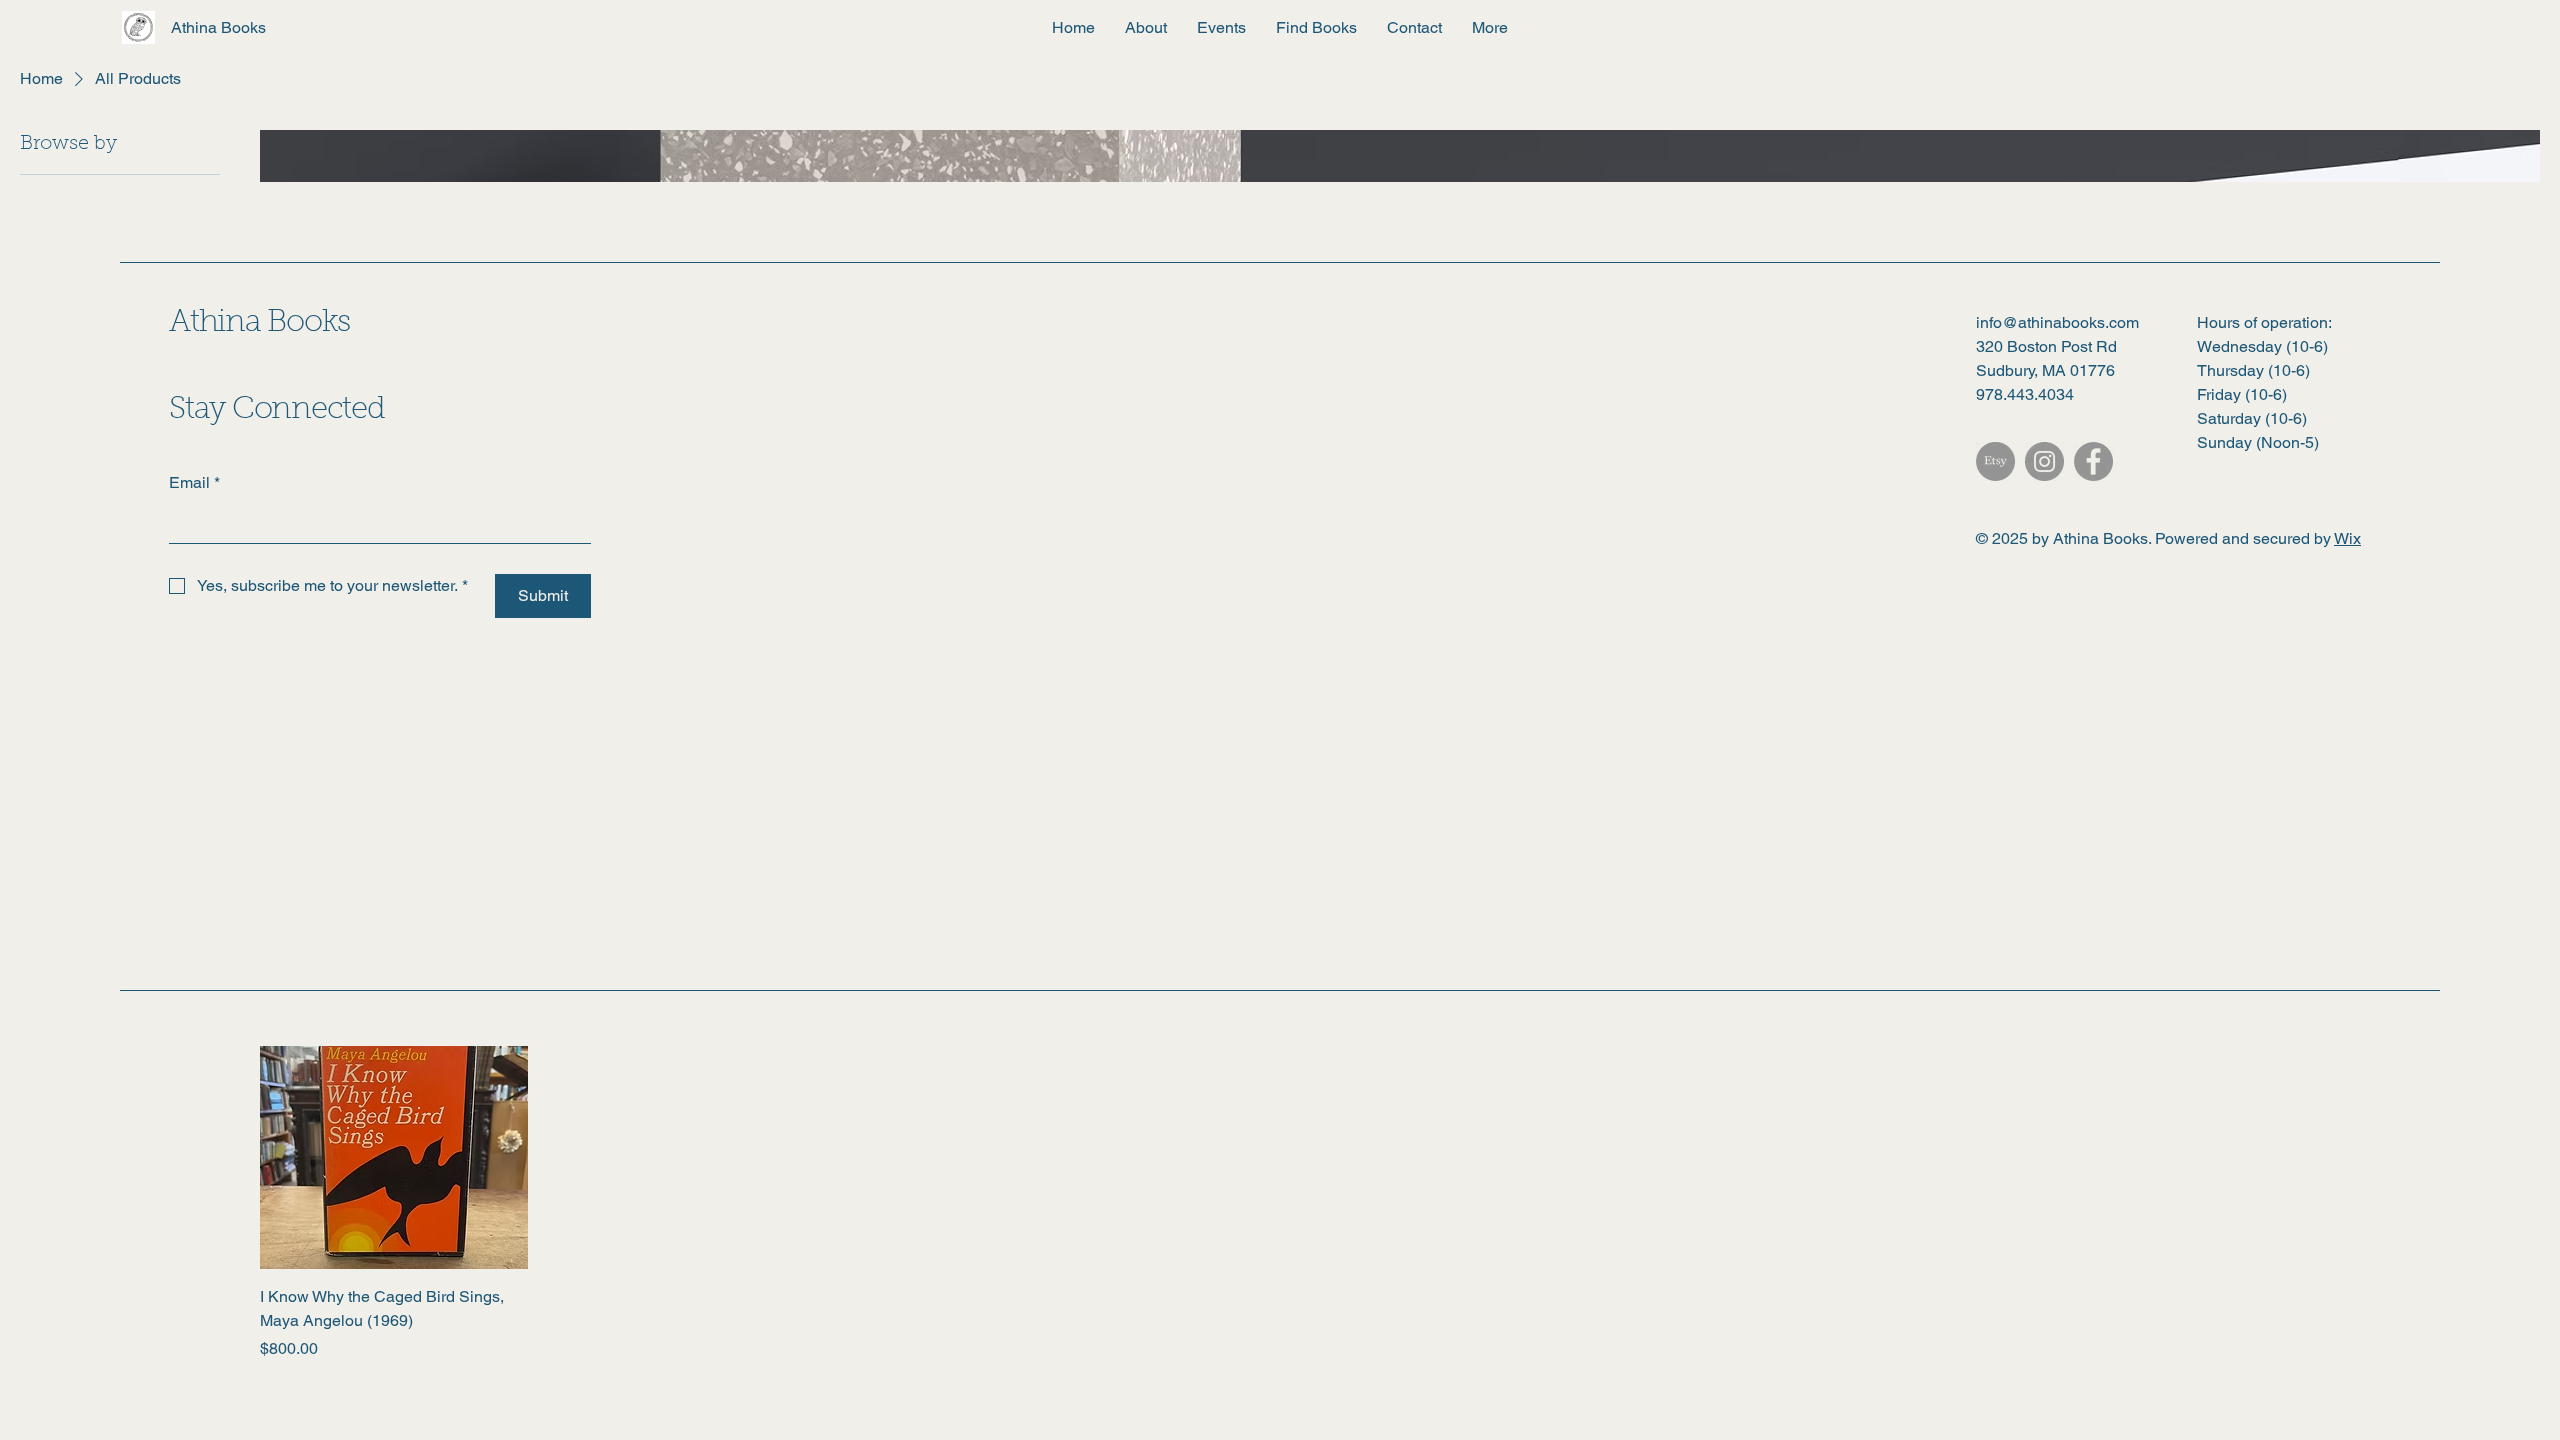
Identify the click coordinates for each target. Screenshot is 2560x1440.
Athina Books (259, 323)
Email (194, 482)
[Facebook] (2093, 461)
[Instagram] (2044, 461)
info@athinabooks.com (2057, 322)
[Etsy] (1995, 461)
